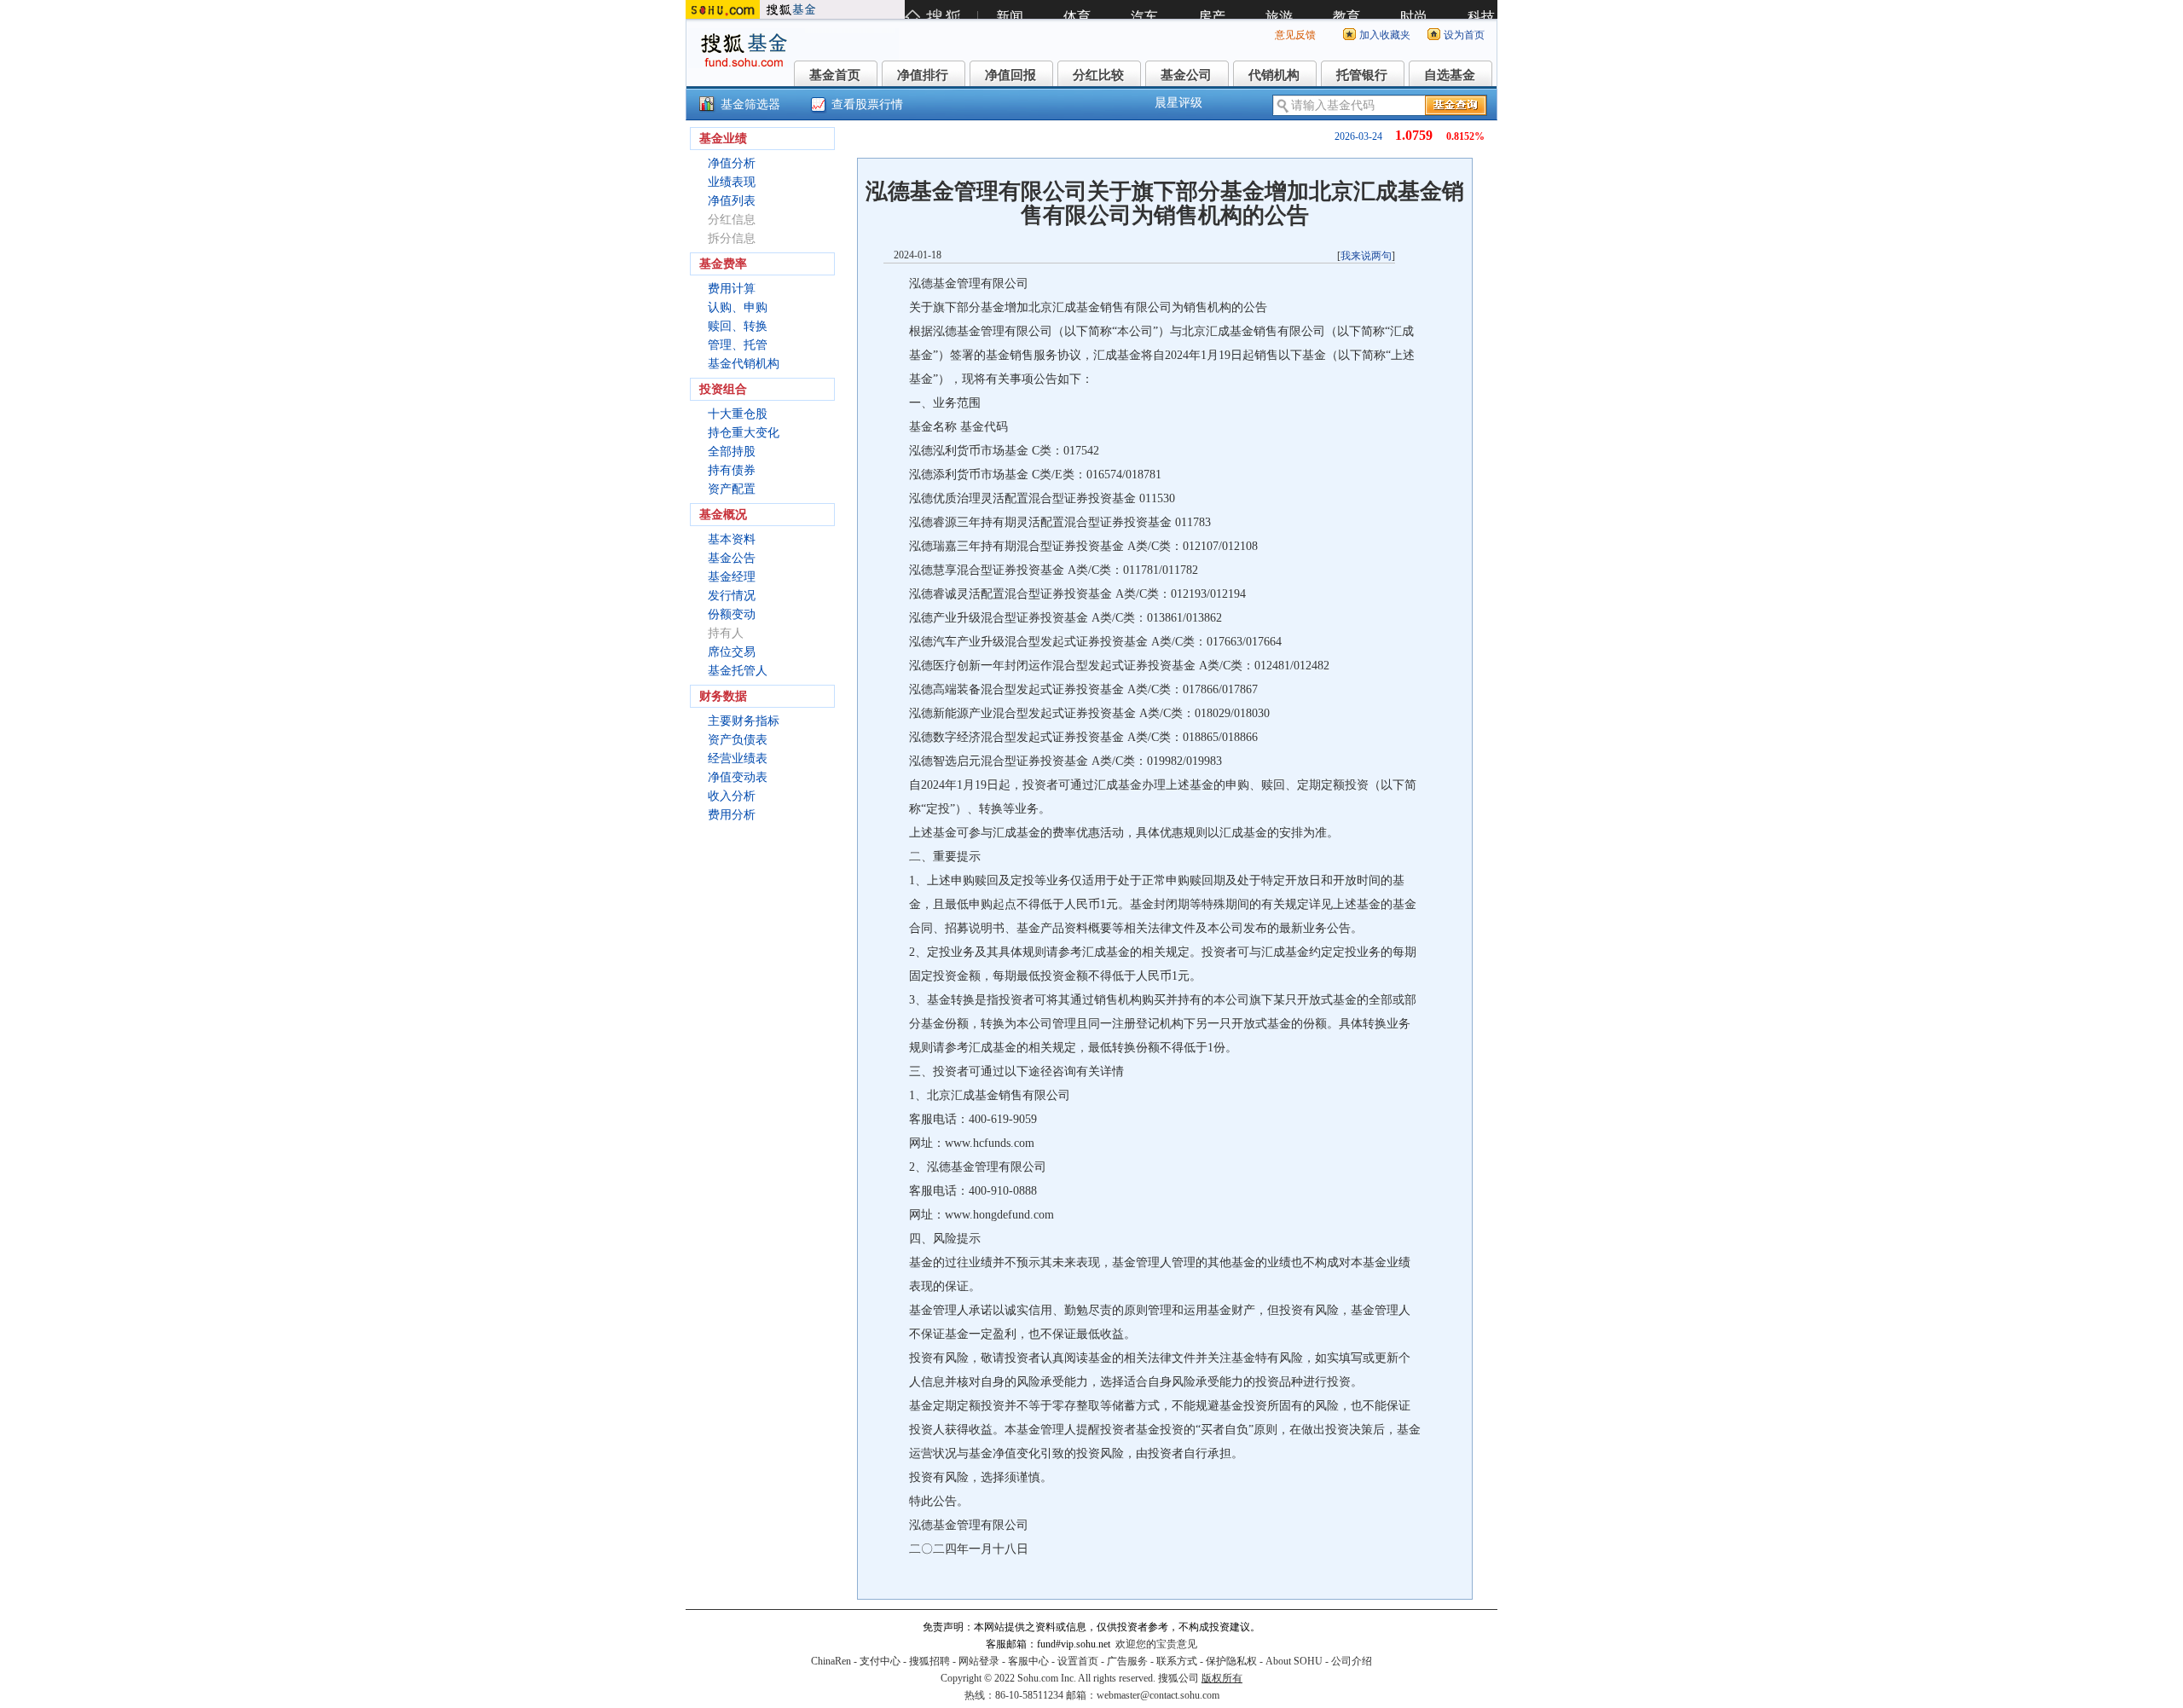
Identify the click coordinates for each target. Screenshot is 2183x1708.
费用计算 (732, 289)
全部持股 (732, 452)
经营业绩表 (738, 758)
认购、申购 (738, 307)
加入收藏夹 (1385, 35)
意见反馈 (1295, 35)
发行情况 (732, 596)
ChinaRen (831, 1661)
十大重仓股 (738, 414)
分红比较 (1098, 75)
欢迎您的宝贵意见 (1156, 1644)
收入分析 (732, 796)
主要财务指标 (744, 721)
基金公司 (1186, 75)
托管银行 (1362, 75)
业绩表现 (732, 182)
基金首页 (835, 75)
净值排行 (923, 75)
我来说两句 (1366, 256)
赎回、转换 (738, 326)
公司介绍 (1352, 1661)
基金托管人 (738, 671)
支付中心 (880, 1661)
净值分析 (732, 163)
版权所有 (1222, 1678)
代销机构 (1274, 75)
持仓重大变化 (744, 433)
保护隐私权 (1231, 1661)
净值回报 (1010, 75)
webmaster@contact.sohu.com (1158, 1695)
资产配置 (732, 489)
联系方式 (1177, 1661)
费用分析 (732, 815)
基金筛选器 (750, 104)
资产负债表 (738, 740)
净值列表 (732, 201)
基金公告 (732, 558)
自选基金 (1450, 75)
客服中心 (1028, 1661)
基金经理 (732, 577)
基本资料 (732, 539)
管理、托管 (738, 345)
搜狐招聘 (929, 1661)
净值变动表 (738, 777)
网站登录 (979, 1661)
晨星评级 (1178, 103)
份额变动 (732, 614)
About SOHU (1294, 1661)
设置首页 (1078, 1661)
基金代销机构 (744, 364)
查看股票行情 (867, 104)
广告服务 (1127, 1661)
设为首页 (1464, 35)
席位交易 (732, 652)
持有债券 (732, 470)
